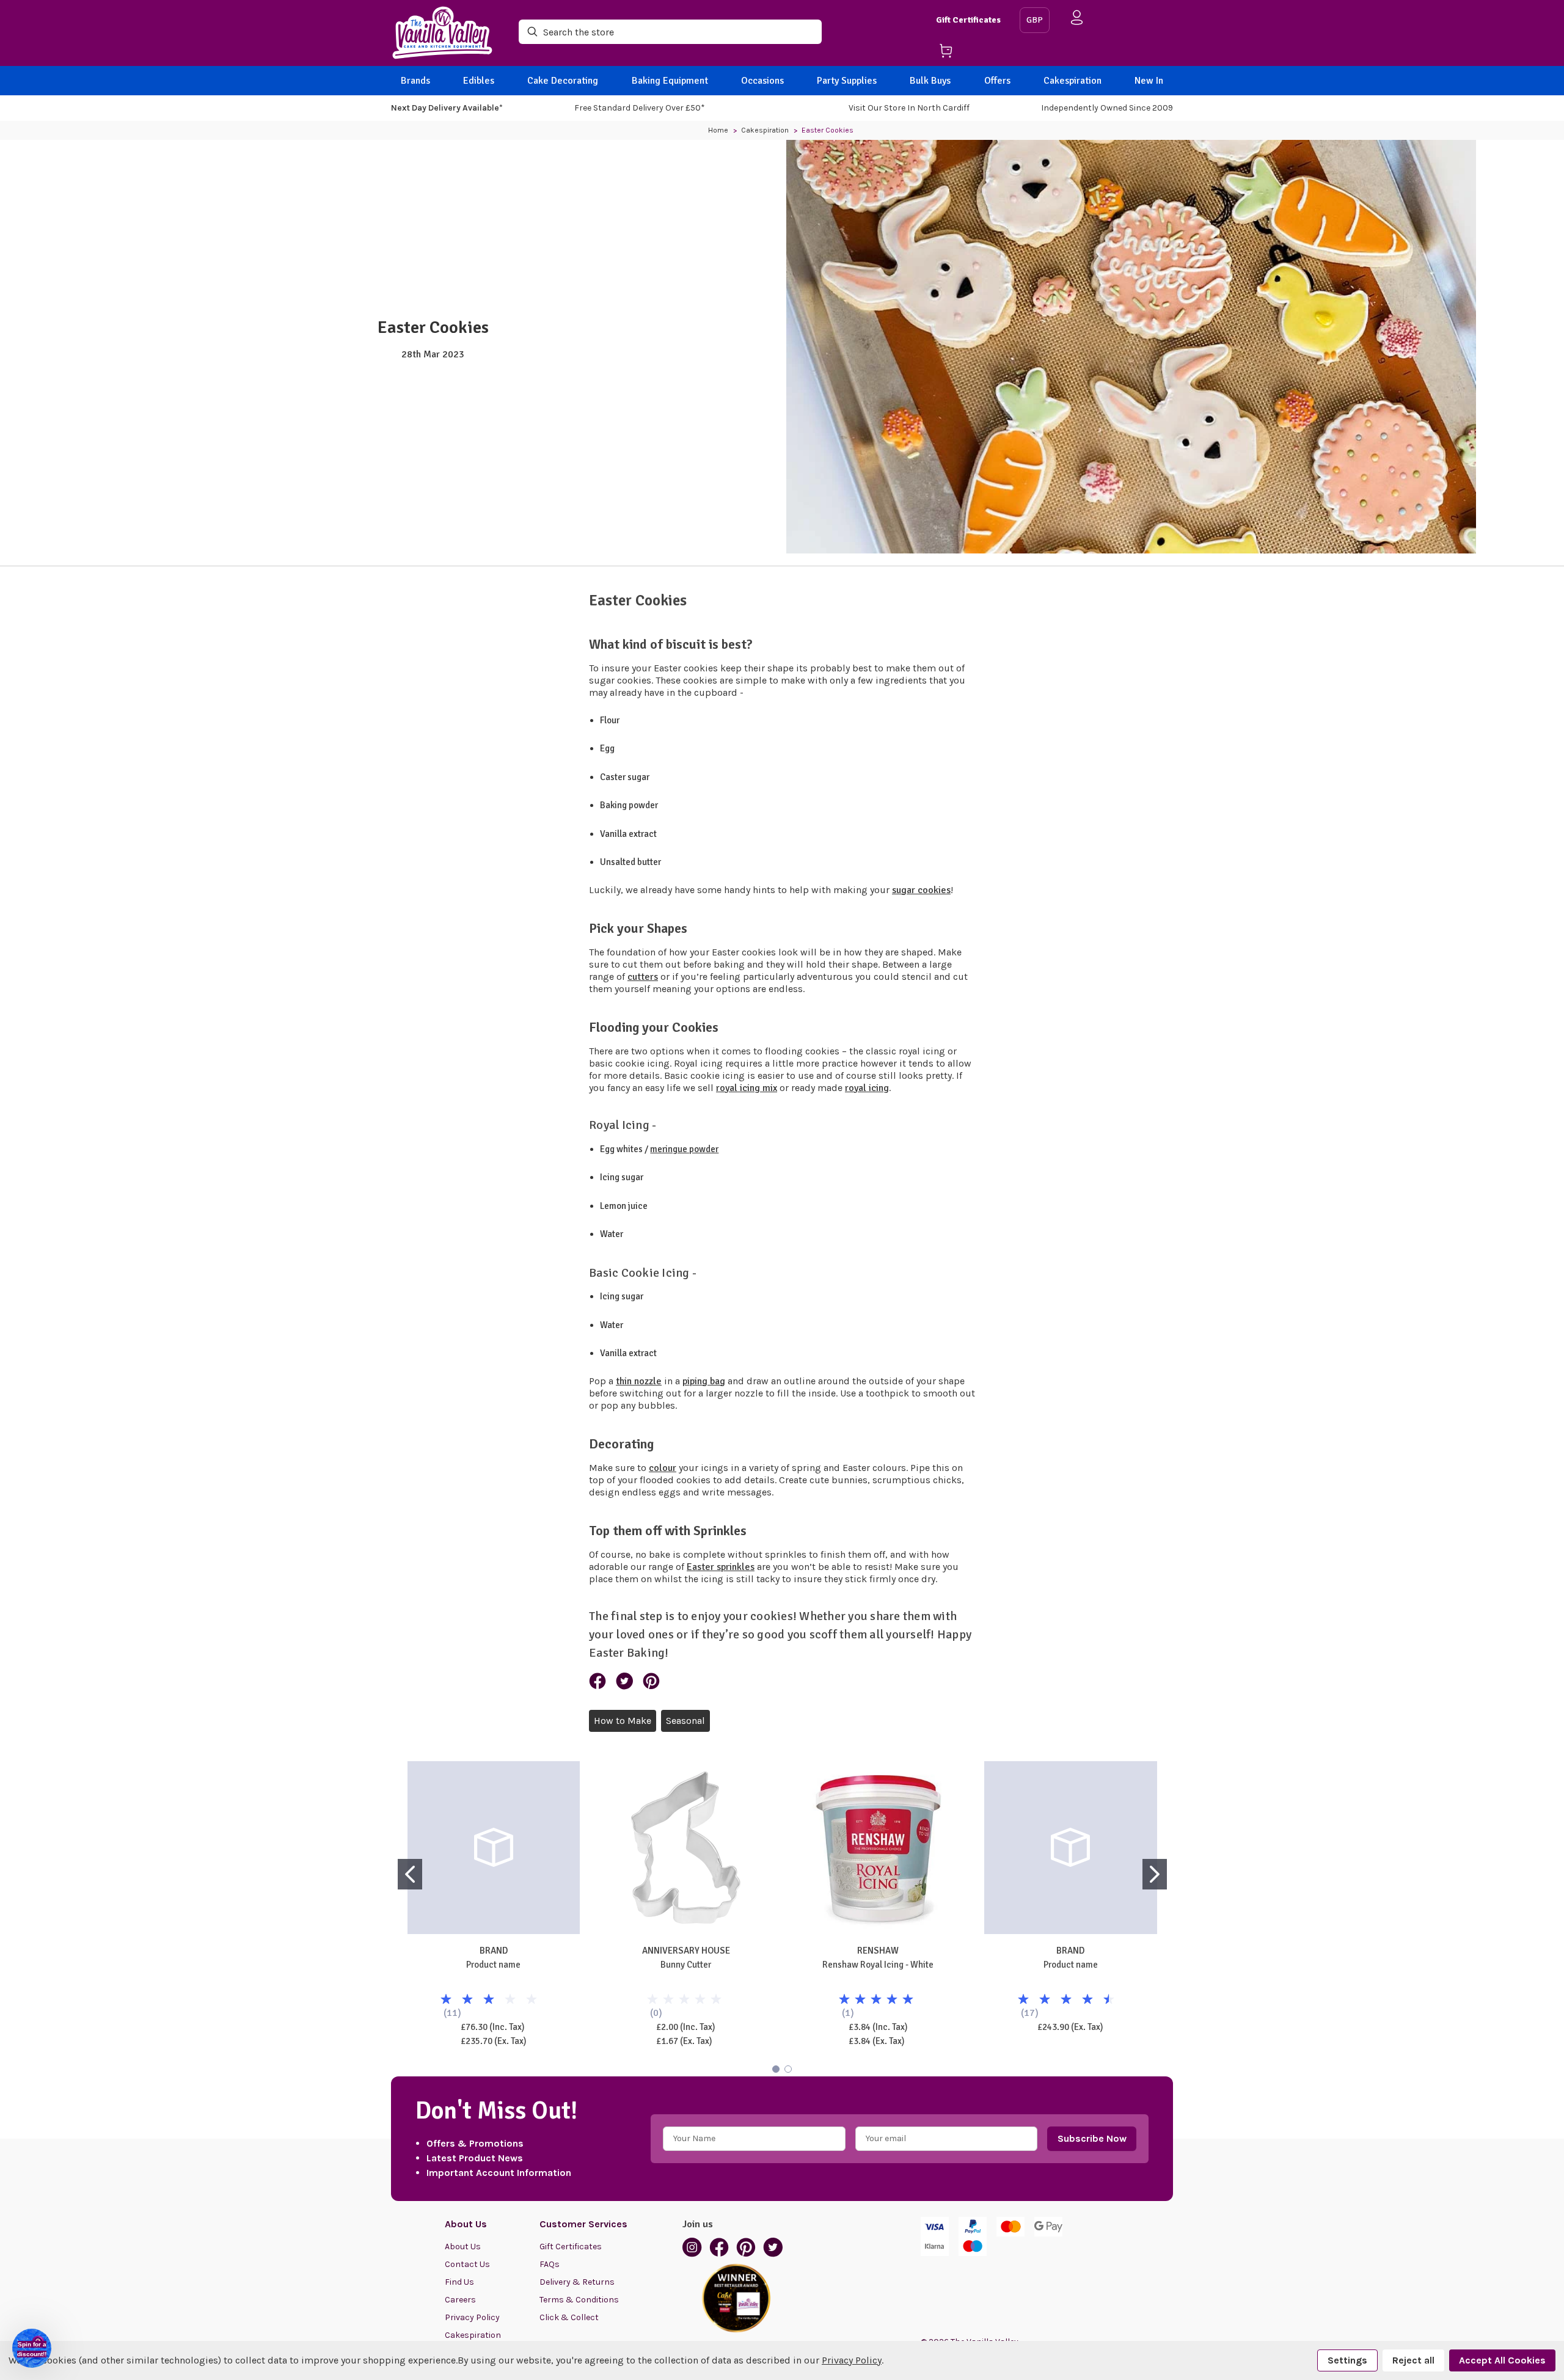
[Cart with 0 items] (973, 53)
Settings (1347, 2360)
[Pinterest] (651, 1681)
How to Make (623, 1721)
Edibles (479, 81)
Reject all (1413, 2360)
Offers (997, 81)
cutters (643, 977)
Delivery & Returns (577, 2282)
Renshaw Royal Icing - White (878, 1965)
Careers (460, 2300)
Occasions (762, 81)
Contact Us (467, 2264)
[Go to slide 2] (1155, 1874)
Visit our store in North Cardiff (909, 108)
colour (663, 1468)
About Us (463, 2247)
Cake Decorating (563, 81)
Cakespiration (1073, 81)
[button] (32, 2348)
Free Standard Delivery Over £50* (640, 108)
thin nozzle (639, 1381)
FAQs (550, 2264)
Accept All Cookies (1502, 2360)
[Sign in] (1077, 20)
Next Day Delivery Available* (447, 108)
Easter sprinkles (721, 1567)
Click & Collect (569, 2317)
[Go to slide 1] (410, 1874)
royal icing (867, 1088)
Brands (415, 81)
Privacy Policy (472, 2317)
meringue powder (684, 1149)
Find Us (459, 2282)
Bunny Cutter (686, 1965)
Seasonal (685, 1721)
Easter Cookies (433, 327)
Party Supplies (847, 81)
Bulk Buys (930, 81)
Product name (493, 1965)
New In (1149, 81)
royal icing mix (747, 1088)
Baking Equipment (670, 81)
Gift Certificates (968, 20)
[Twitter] (624, 1681)
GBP (1035, 20)
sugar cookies (921, 890)
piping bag (704, 1381)
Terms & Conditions (579, 2300)
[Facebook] (597, 1681)
